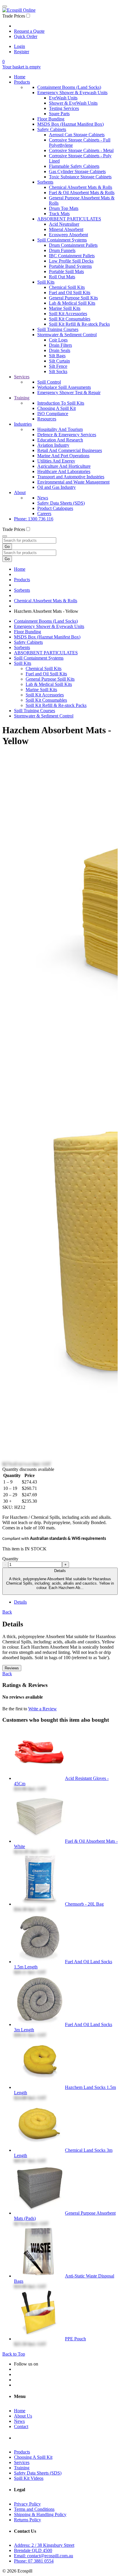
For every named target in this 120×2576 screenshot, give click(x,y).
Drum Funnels (62, 250)
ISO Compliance (53, 414)
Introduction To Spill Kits (61, 403)
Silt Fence (58, 366)
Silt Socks (58, 371)
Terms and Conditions (34, 2509)
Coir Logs (58, 340)
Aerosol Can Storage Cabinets (77, 135)
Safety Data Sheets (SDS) (61, 503)
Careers (44, 514)
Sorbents (45, 182)
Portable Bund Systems (70, 266)
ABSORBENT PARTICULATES (69, 219)
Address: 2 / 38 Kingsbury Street (44, 2545)
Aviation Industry (53, 445)
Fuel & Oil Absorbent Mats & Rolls (82, 193)
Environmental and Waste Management (73, 482)
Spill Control (49, 382)
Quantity (10, 1559)
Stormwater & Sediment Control (67, 335)
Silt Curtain (59, 361)
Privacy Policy (27, 2504)
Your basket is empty (22, 67)
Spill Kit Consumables (70, 319)
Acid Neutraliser (64, 224)
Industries (23, 424)
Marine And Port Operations (63, 456)
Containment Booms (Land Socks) (69, 87)
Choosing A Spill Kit (57, 408)
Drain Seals (60, 350)
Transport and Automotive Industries (71, 477)
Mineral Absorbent (66, 229)
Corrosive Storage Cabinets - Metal (81, 150)
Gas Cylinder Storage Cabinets (77, 171)
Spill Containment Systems (62, 240)
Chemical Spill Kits (67, 287)
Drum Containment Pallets (73, 245)
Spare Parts (59, 114)
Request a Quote (29, 31)
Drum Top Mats (64, 208)
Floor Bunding (51, 119)
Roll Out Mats (62, 277)
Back (7, 1612)
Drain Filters (60, 345)
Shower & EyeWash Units (73, 103)
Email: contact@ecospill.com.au (44, 2556)
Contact (21, 2426)
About (20, 492)
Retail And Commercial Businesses (70, 450)
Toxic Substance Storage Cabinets (80, 177)
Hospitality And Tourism (60, 429)
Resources (47, 419)
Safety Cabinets (52, 129)
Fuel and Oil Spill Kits (70, 293)
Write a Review (43, 1709)
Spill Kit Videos (29, 2478)
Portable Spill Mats (66, 271)
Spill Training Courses (58, 329)
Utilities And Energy (56, 461)
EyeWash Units (63, 98)
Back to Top (14, 2354)
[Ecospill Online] (19, 10)
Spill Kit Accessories (68, 314)
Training (22, 398)
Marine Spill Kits (65, 308)
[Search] (5, 536)
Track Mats (59, 214)
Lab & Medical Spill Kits (72, 303)
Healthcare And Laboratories (64, 471)
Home (20, 77)
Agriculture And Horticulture (64, 466)
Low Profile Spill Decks (71, 261)
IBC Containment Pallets (72, 256)
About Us (23, 2416)
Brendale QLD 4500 (33, 2550)
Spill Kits (46, 282)
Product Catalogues (55, 508)
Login (20, 46)
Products (22, 82)
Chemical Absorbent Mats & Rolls (81, 187)
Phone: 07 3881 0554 (34, 2561)
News (43, 498)
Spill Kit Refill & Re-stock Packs (79, 324)
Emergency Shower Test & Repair (69, 392)
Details (60, 1579)
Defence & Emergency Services (67, 435)
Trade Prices (14, 16)
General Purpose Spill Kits (73, 298)
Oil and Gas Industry (57, 487)
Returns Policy (28, 2520)
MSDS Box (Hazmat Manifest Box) (70, 124)
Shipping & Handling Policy (40, 2514)
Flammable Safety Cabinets (74, 166)
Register (22, 52)
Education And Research (60, 440)
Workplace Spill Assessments (64, 387)
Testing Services (64, 108)
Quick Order (26, 36)
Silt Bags (57, 356)
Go (7, 547)
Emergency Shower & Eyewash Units (72, 93)
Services (22, 377)
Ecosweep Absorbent (68, 235)
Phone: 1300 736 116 (34, 519)
